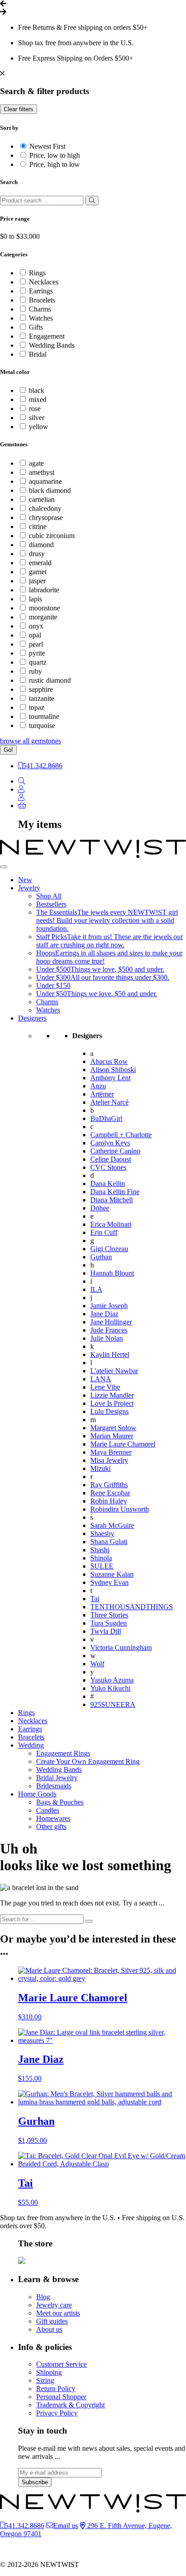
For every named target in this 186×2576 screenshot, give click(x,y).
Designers (32, 1018)
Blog (43, 2297)
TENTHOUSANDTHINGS (132, 1607)
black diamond (50, 490)
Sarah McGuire (112, 1525)
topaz (37, 707)
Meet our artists (58, 2313)
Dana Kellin (108, 1184)
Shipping (49, 2372)
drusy (37, 554)
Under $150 (53, 985)
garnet (38, 572)
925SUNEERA (113, 1704)
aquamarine (45, 481)
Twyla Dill (106, 1631)
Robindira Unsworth (120, 1509)
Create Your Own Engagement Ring (88, 1761)
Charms (40, 309)
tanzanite (42, 698)
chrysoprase (46, 518)
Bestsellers (51, 904)
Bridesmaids (54, 1786)
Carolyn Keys (110, 1143)
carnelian (42, 499)
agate (36, 463)
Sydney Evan (109, 1582)
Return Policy (56, 2389)
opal (35, 635)
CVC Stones (108, 1167)
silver (37, 418)
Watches (41, 318)
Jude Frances (109, 1330)
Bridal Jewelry (57, 1778)
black (37, 390)
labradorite (44, 590)
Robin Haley (109, 1501)
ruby (35, 671)
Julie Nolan (107, 1338)
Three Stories (109, 1615)
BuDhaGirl (106, 1118)
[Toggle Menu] (4, 867)
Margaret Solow (113, 1428)
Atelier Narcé (109, 1102)
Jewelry (29, 888)
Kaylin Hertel (110, 1354)
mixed (38, 399)
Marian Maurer (112, 1436)
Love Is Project (112, 1403)
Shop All (49, 896)
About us (49, 2329)
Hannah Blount (112, 1273)
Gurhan (101, 1257)
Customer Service (61, 2364)
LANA (101, 1379)
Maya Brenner (111, 1452)
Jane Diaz (104, 1314)
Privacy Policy (57, 2413)
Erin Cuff (104, 1232)
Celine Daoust (111, 1159)
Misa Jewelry (109, 1460)
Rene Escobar (110, 1493)
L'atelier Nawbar (114, 1371)
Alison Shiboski (113, 1070)
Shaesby (102, 1534)
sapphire (41, 689)
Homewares (53, 1818)
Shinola (101, 1558)
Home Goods (37, 1794)
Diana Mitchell (112, 1200)
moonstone (44, 608)
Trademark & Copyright (70, 2405)
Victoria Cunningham (121, 1647)
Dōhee (100, 1208)
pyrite (37, 653)
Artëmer (102, 1094)
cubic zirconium (52, 536)
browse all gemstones (30, 741)
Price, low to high (55, 155)
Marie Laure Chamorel (123, 1444)
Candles (48, 1810)
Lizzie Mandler (112, 1395)
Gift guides (52, 2321)
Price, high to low (55, 164)
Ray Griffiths (109, 1485)
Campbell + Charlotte (121, 1135)
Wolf (97, 1664)
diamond (41, 545)
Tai (95, 1599)
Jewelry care (54, 2305)
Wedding (31, 1745)
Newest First (47, 146)
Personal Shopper (61, 2397)
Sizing (45, 2380)
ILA (96, 1289)
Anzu (98, 1086)
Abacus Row (109, 1061)
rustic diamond (50, 680)
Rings (37, 273)
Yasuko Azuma (112, 1680)
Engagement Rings (63, 1753)
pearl (36, 644)
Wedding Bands (52, 345)
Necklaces (44, 282)
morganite (43, 617)
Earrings (41, 291)
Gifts (36, 327)
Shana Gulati (109, 1542)
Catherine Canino (115, 1151)
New (25, 880)
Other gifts (51, 1827)
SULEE (102, 1566)
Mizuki (100, 1468)
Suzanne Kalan (112, 1574)
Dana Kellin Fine (115, 1192)
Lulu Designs (109, 1411)
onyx (36, 626)
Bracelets (42, 300)
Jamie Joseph (109, 1306)
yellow (39, 427)
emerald (40, 563)
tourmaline (44, 716)
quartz (38, 662)
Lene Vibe (105, 1387)
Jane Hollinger (111, 1322)
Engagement (47, 336)
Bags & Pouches (60, 1802)
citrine (38, 527)
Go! (8, 750)
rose (35, 409)
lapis (35, 599)
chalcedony (45, 508)
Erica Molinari (111, 1224)
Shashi (100, 1550)
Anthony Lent (110, 1078)
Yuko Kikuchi (110, 1688)
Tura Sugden (109, 1623)
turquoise (42, 726)
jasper (37, 581)
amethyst (42, 472)
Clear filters (19, 109)
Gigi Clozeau (109, 1249)
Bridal (38, 354)
